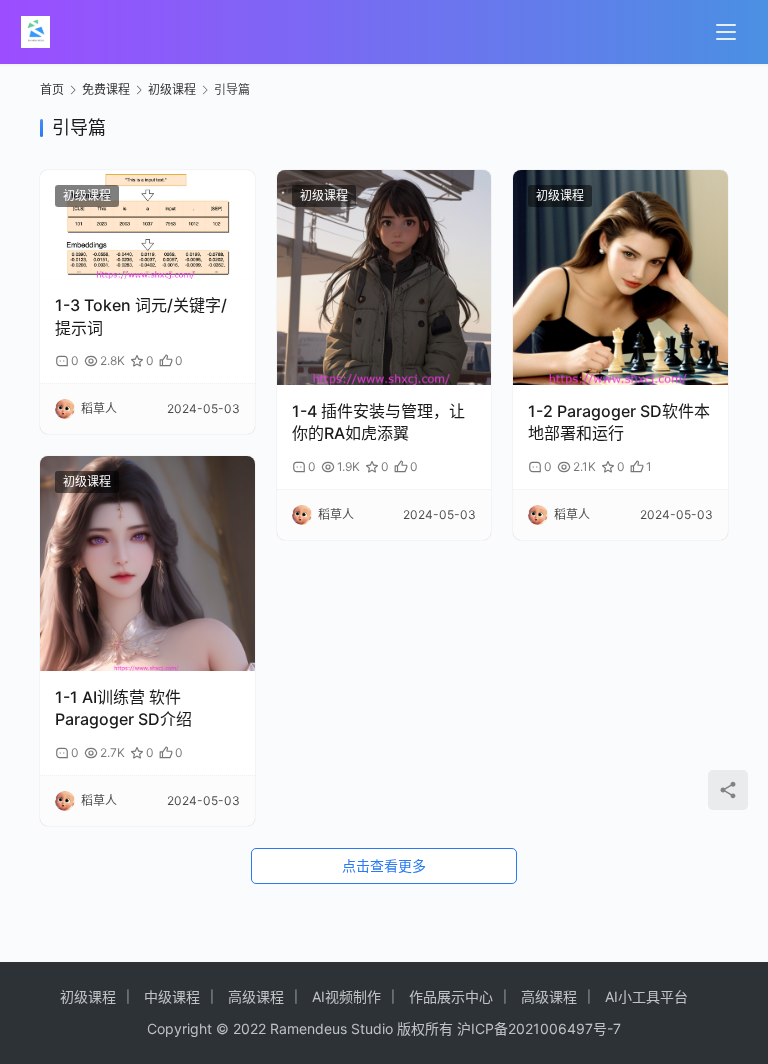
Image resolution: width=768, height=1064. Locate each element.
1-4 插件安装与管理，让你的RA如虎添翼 (378, 422)
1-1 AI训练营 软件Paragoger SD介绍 (123, 708)
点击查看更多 (384, 865)
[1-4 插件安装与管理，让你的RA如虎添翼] (384, 277)
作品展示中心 (451, 996)
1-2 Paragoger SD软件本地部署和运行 (619, 422)
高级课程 (256, 996)
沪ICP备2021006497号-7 (539, 1028)
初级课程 (87, 195)
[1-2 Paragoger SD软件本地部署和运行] (620, 277)
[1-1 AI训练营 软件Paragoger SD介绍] (147, 563)
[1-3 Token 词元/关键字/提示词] (147, 224)
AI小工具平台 (646, 996)
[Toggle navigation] (726, 32)
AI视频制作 (346, 996)
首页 (52, 89)
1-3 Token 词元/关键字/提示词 (141, 316)
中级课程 (172, 996)
